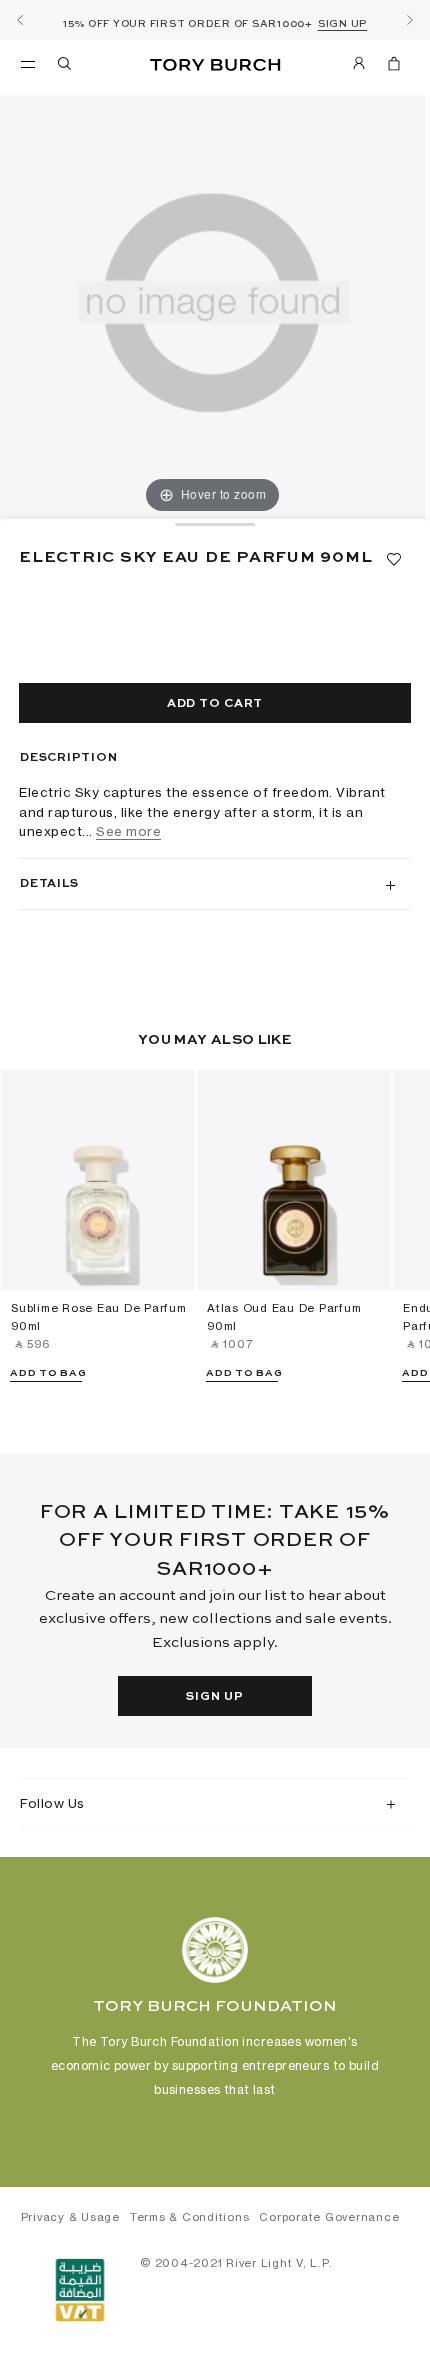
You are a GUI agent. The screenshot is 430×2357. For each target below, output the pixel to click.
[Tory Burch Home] (215, 65)
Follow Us (52, 1803)
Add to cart (215, 704)
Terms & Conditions (190, 2217)
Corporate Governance (329, 2217)
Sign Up (214, 1697)
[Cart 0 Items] (394, 67)
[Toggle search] (66, 67)
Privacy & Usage (70, 2217)
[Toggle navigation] (28, 63)
